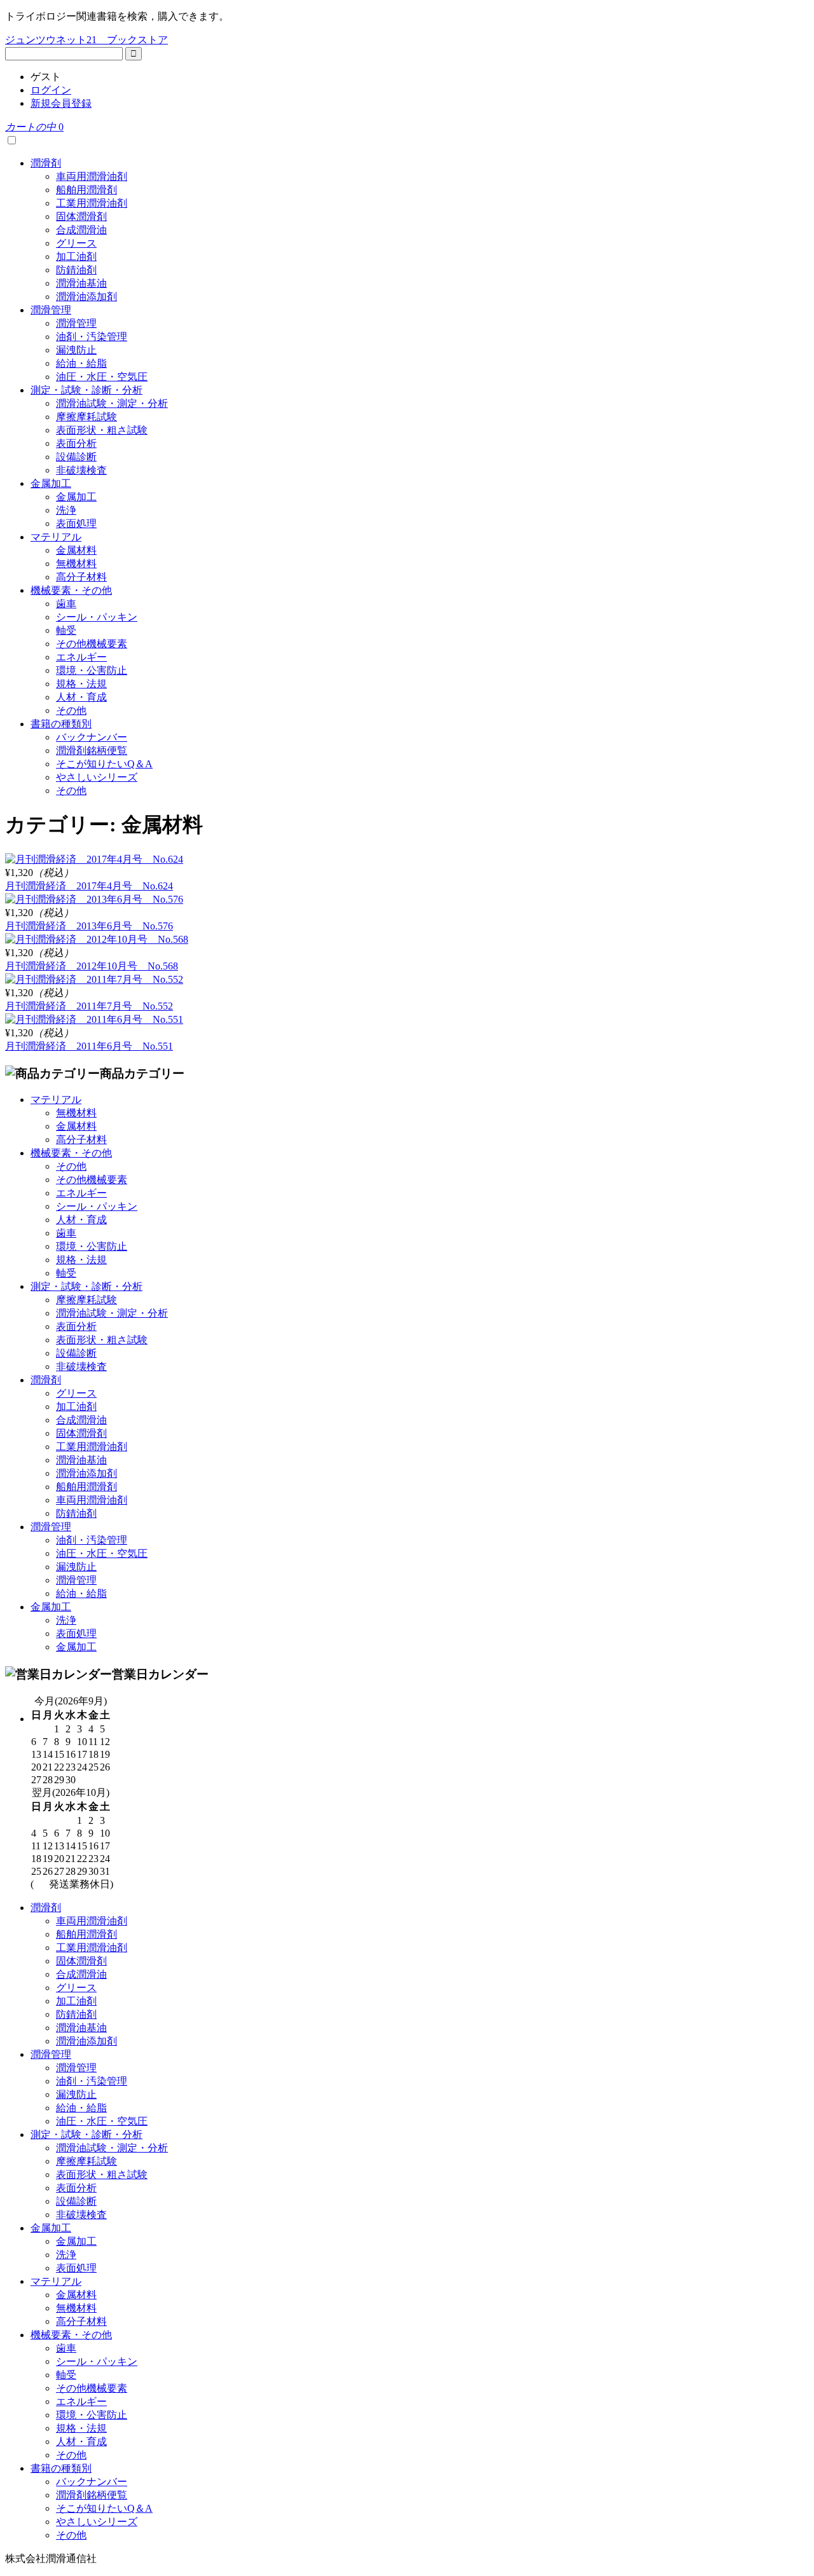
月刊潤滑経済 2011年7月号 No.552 (89, 1006)
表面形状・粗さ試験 (102, 430)
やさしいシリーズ (97, 777)
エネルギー (81, 657)
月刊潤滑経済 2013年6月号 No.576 (89, 926)
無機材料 (76, 564)
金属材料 (76, 550)
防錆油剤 (76, 270)
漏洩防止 (76, 350)
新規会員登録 (61, 103)
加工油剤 (76, 257)
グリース (76, 243)
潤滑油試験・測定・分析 (112, 403)
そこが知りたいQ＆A (104, 764)
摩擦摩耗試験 (86, 417)
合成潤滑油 (81, 230)
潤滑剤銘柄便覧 (92, 750)
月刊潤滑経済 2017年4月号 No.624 (89, 886)
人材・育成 (81, 697)
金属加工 (51, 483)
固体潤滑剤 (81, 216)
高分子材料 (81, 577)
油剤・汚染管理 (92, 337)
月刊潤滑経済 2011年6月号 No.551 (89, 1046)
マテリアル (56, 537)
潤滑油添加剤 (86, 297)
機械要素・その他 (71, 590)
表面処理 (76, 524)
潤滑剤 (46, 163)
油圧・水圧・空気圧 (102, 377)
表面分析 (76, 443)
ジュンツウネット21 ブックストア (86, 40)
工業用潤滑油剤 (92, 203)
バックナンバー (92, 737)
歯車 (66, 604)
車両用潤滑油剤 (92, 176)
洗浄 (66, 510)
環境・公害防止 (92, 670)
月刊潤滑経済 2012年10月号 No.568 (92, 966)
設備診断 (76, 457)
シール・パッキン (97, 617)
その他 (71, 710)
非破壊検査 (81, 470)
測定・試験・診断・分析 (86, 390)
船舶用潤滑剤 (86, 190)
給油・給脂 (81, 363)
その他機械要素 (92, 644)
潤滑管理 (51, 310)
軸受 (66, 630)
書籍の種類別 (61, 724)
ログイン (51, 90)
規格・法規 (81, 684)
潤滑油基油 (81, 283)
